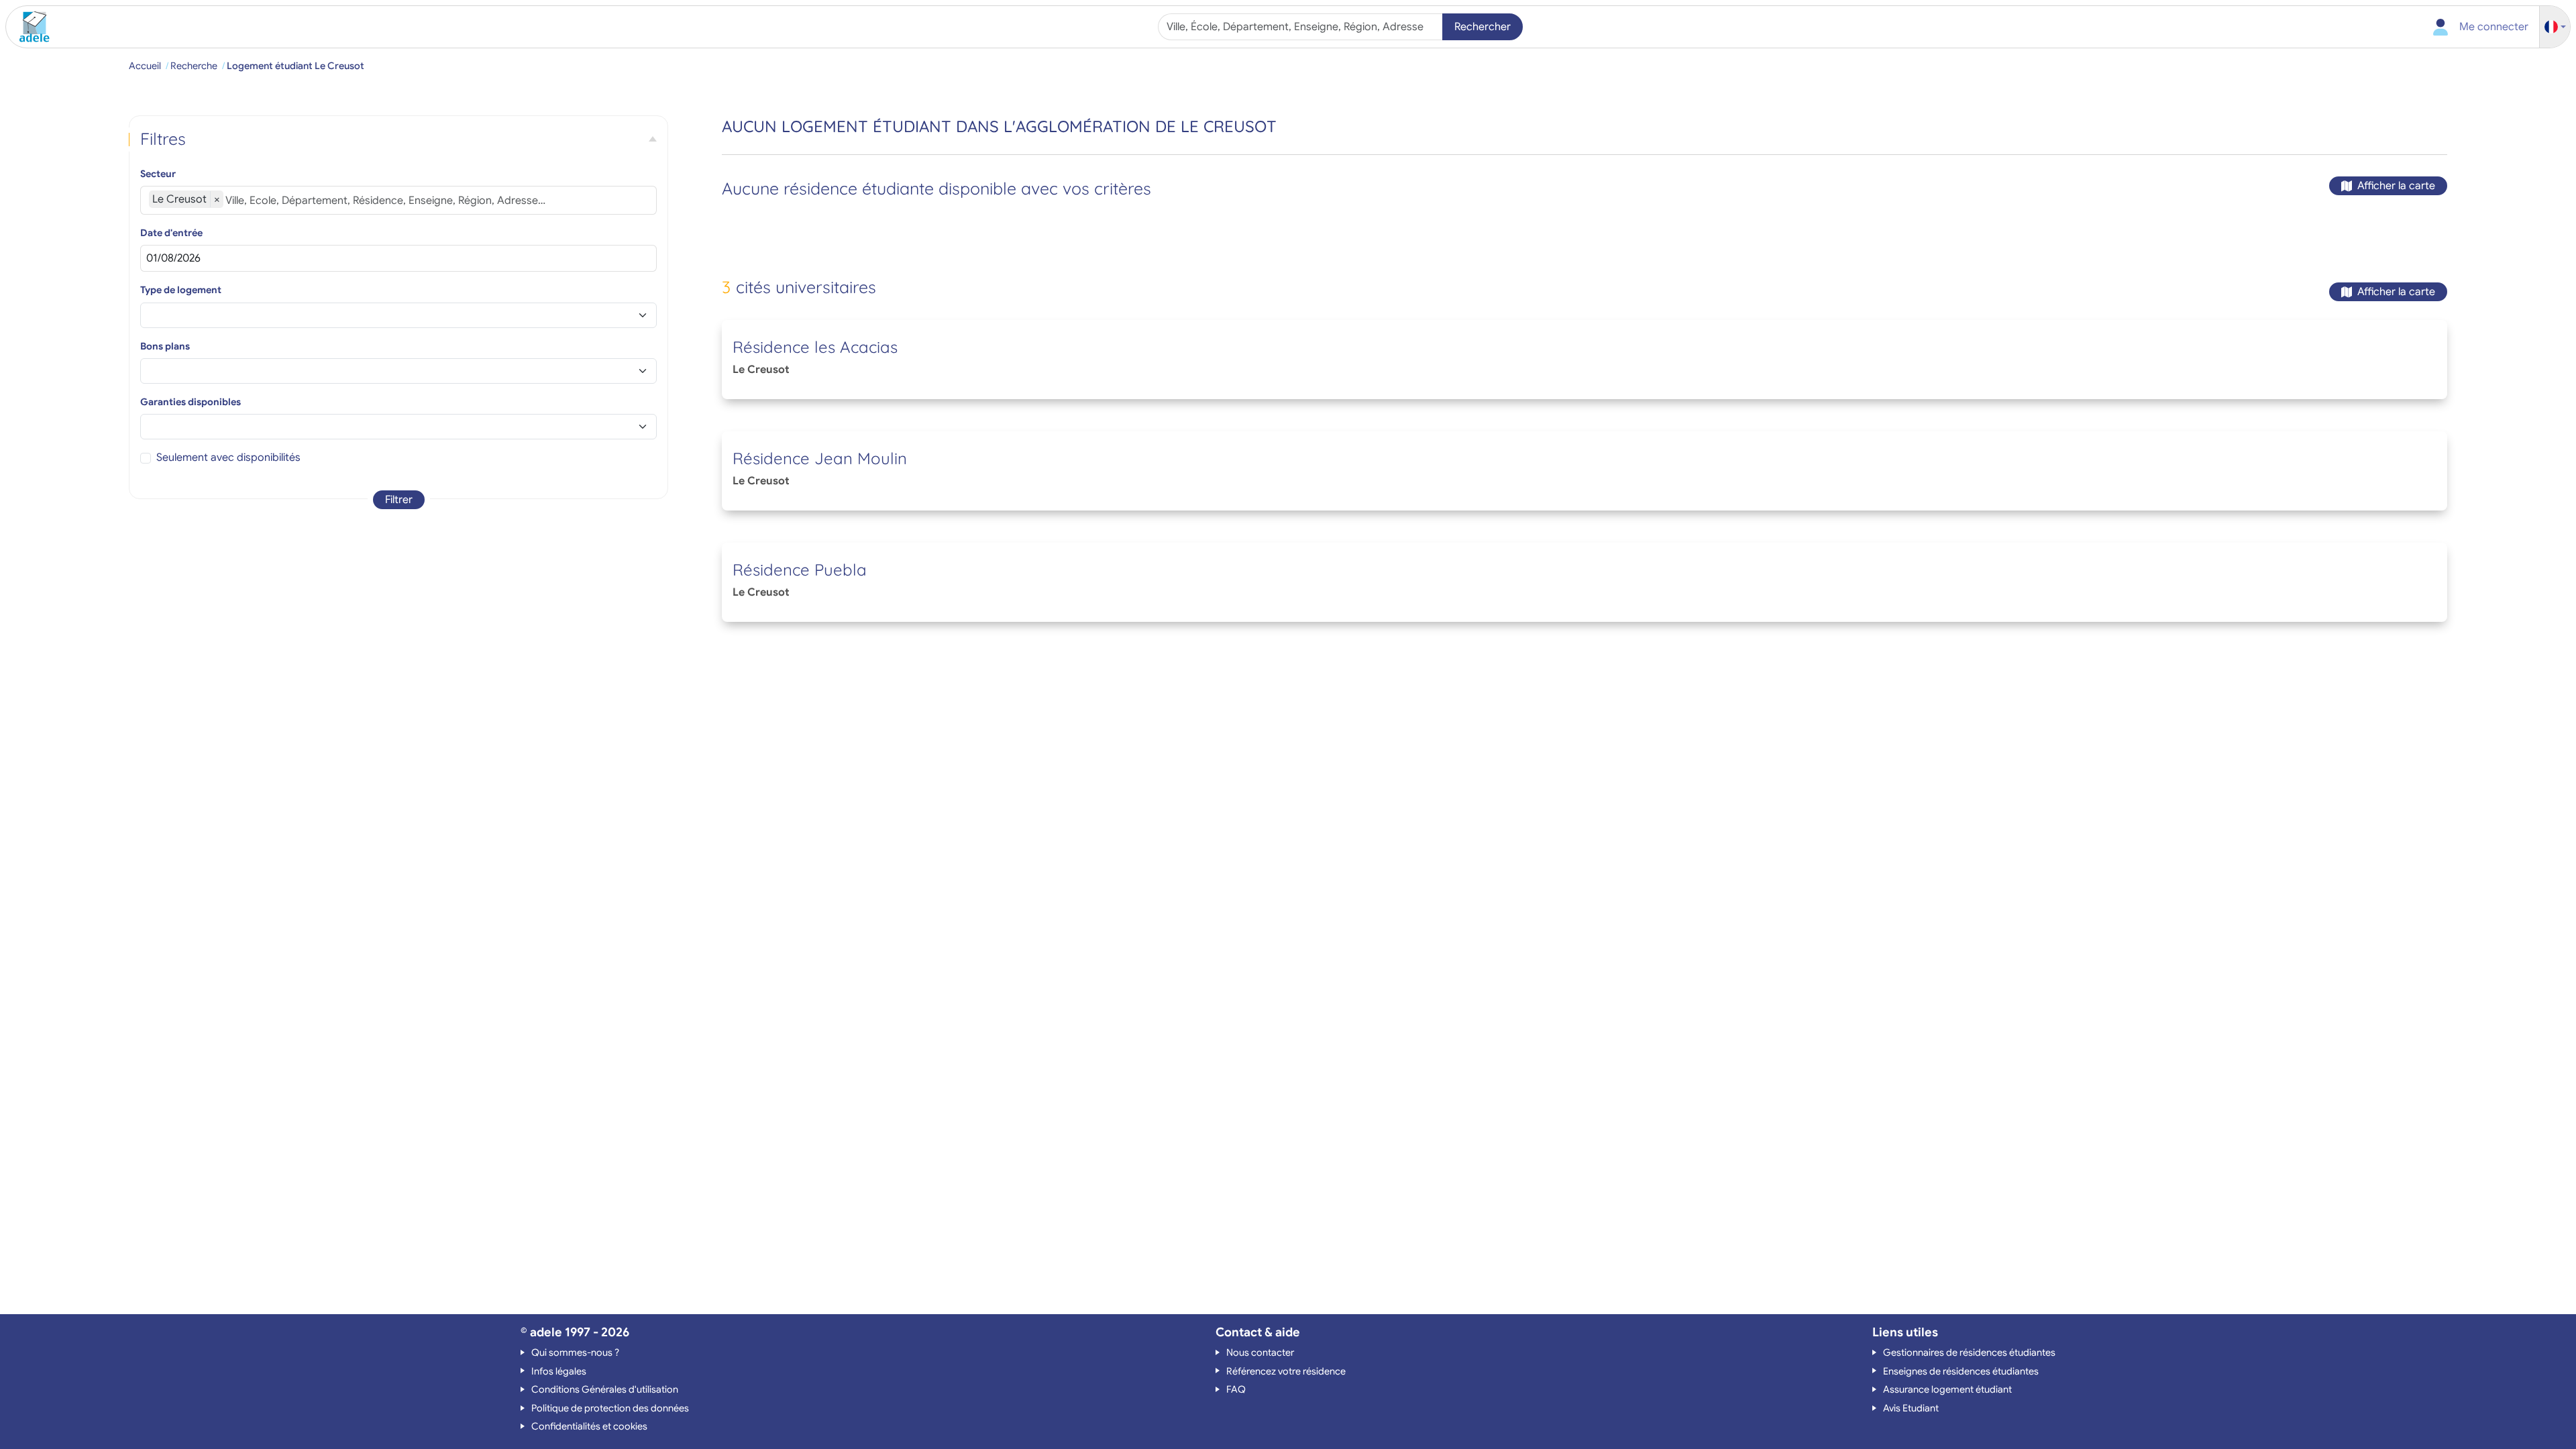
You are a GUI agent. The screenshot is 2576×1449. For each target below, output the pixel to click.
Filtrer (399, 500)
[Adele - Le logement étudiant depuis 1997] (30, 27)
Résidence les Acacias (815, 347)
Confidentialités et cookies (589, 1426)
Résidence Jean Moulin (820, 458)
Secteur (158, 174)
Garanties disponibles (191, 402)
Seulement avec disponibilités (228, 458)
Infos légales (559, 1371)
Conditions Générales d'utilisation (605, 1389)
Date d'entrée (171, 233)
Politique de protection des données (610, 1408)
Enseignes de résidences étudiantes (1961, 1371)
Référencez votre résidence (1286, 1371)
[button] (2555, 27)
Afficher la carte (2396, 186)
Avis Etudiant (1911, 1408)
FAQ (1236, 1389)
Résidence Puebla (800, 570)
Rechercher (1483, 27)
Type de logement (181, 290)
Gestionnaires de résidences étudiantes (1969, 1352)
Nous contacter (1260, 1352)
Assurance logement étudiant (1947, 1389)
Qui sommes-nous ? (575, 1352)
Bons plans (165, 346)
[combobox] (1302, 27)
